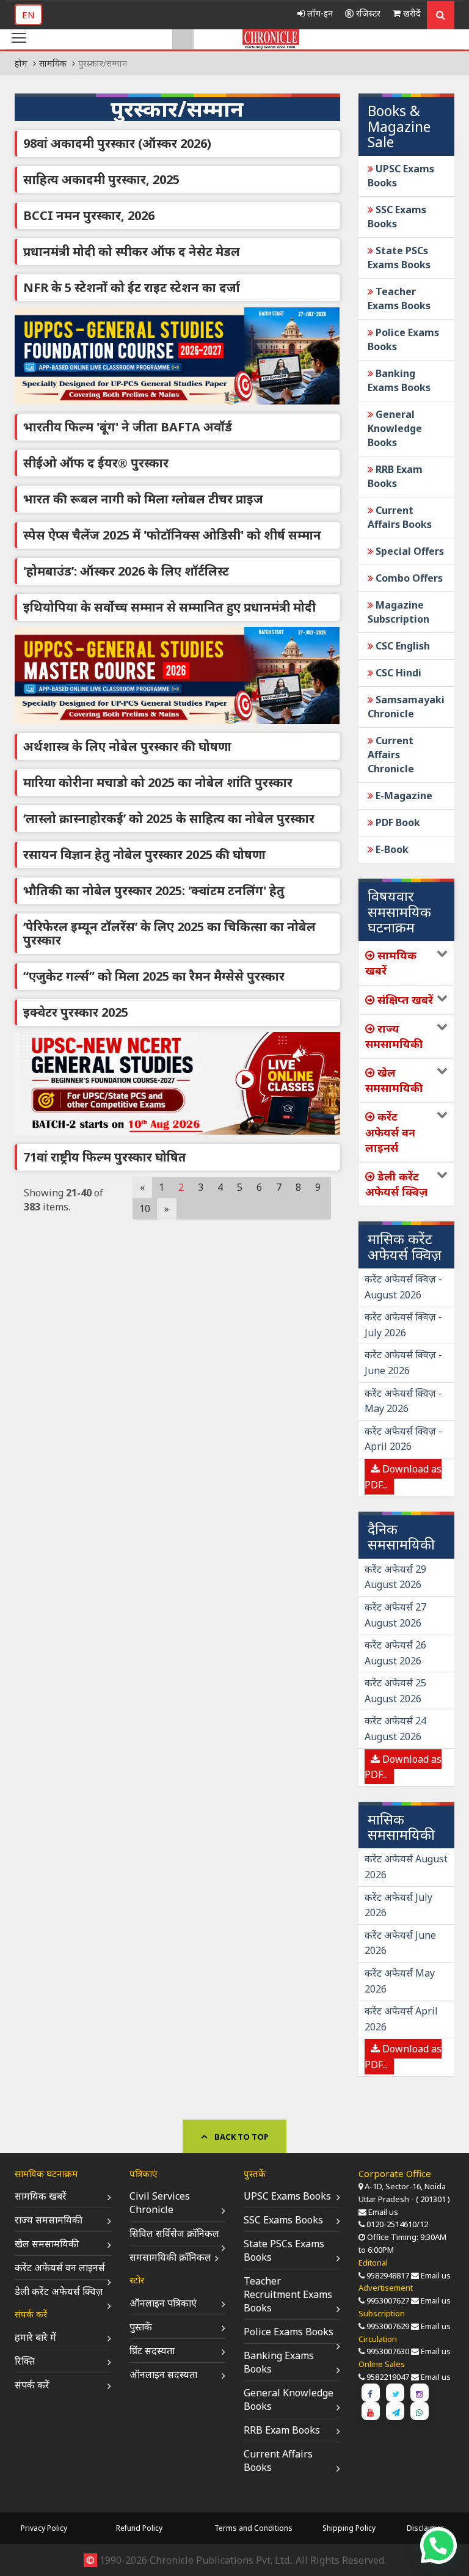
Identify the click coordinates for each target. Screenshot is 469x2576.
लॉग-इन (319, 13)
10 (145, 1209)
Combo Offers (408, 578)
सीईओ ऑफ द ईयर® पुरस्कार (96, 463)
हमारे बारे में (35, 2337)
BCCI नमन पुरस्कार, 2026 (89, 215)
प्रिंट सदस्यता (152, 2351)
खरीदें (411, 13)
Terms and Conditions (253, 2528)
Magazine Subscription (398, 612)
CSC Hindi (397, 673)
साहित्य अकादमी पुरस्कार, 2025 (101, 179)
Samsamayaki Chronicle (406, 707)
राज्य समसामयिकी (49, 2220)
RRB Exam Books (395, 476)
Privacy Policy (44, 2528)
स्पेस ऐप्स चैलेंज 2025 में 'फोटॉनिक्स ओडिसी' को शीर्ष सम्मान (172, 535)
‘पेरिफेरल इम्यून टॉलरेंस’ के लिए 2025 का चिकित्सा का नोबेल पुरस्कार (169, 933)
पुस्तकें (141, 2327)
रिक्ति (25, 2361)
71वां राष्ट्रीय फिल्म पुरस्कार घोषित (105, 1157)
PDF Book (397, 822)
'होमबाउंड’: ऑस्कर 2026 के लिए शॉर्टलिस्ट (126, 571)
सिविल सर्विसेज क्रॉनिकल (174, 2233)
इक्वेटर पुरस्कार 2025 (76, 1012)
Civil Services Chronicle (160, 2203)
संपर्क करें (32, 2385)
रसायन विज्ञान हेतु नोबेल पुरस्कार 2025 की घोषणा (144, 854)
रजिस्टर (367, 13)
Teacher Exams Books (399, 298)
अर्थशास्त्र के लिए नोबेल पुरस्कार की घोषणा (127, 746)
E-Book (391, 849)
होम (21, 63)
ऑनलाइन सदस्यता (163, 2374)
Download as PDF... (403, 1477)
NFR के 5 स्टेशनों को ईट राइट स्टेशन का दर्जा (132, 287)
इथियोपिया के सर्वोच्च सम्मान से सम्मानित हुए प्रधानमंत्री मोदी (169, 607)
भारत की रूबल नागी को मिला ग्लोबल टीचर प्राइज (143, 499)
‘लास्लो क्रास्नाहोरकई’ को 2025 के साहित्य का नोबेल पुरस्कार (169, 818)
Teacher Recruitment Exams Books (288, 2294)
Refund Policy (139, 2528)
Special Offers (409, 551)
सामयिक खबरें (41, 2196)
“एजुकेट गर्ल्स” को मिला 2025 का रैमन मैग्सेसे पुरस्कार (154, 976)
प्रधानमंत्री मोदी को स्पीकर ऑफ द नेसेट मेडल (132, 251)
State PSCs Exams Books (399, 258)
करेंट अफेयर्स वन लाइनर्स (60, 2267)
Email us (383, 2212)
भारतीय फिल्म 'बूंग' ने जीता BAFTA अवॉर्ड (128, 427)
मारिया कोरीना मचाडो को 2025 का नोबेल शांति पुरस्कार (158, 782)
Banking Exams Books (399, 380)
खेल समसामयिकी (47, 2244)
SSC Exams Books (283, 2220)
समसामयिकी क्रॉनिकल (170, 2257)
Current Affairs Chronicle (391, 755)
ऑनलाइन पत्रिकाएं (163, 2303)
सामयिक (53, 63)
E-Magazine (403, 796)
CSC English (402, 646)
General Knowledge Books (395, 428)
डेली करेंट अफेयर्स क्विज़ (59, 2291)
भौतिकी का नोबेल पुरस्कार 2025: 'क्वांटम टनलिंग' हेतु (154, 891)
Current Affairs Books (400, 517)
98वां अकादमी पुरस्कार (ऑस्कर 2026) (117, 143)
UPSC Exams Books (287, 2196)
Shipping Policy (349, 2528)
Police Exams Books (289, 2332)
